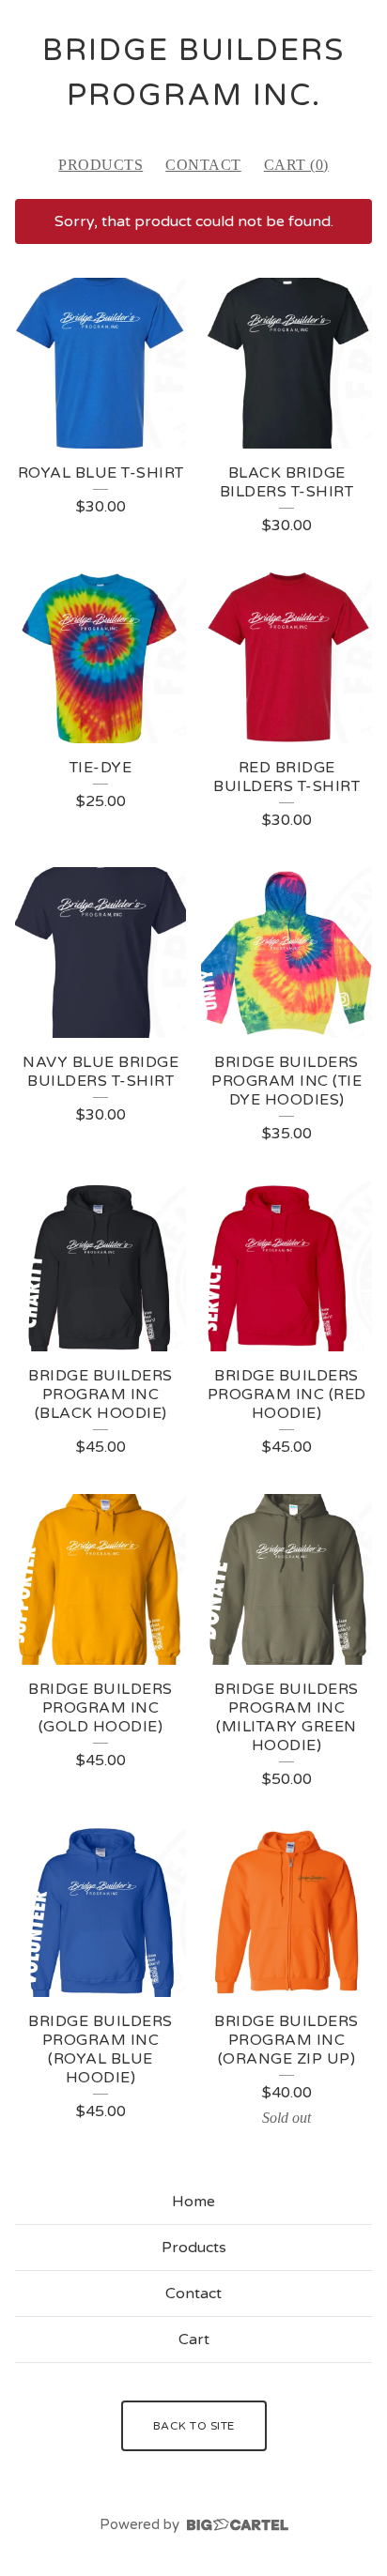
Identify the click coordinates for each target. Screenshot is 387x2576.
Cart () (296, 165)
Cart (194, 2340)
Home (193, 2202)
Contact (203, 165)
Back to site (194, 2426)
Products (101, 165)
